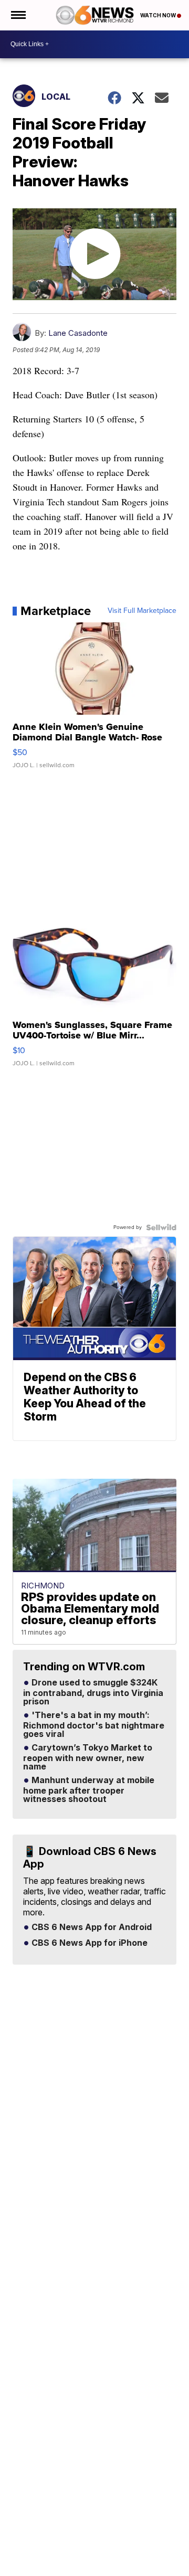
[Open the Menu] (18, 15)
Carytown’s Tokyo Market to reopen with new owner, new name (88, 1757)
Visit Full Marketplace (142, 611)
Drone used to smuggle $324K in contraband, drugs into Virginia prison (93, 1692)
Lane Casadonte (78, 333)
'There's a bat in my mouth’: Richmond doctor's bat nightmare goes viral (94, 1725)
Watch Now (159, 15)
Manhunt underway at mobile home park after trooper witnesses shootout (89, 1790)
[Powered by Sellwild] (161, 1227)
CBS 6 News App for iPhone (88, 1943)
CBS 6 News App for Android (91, 1927)
